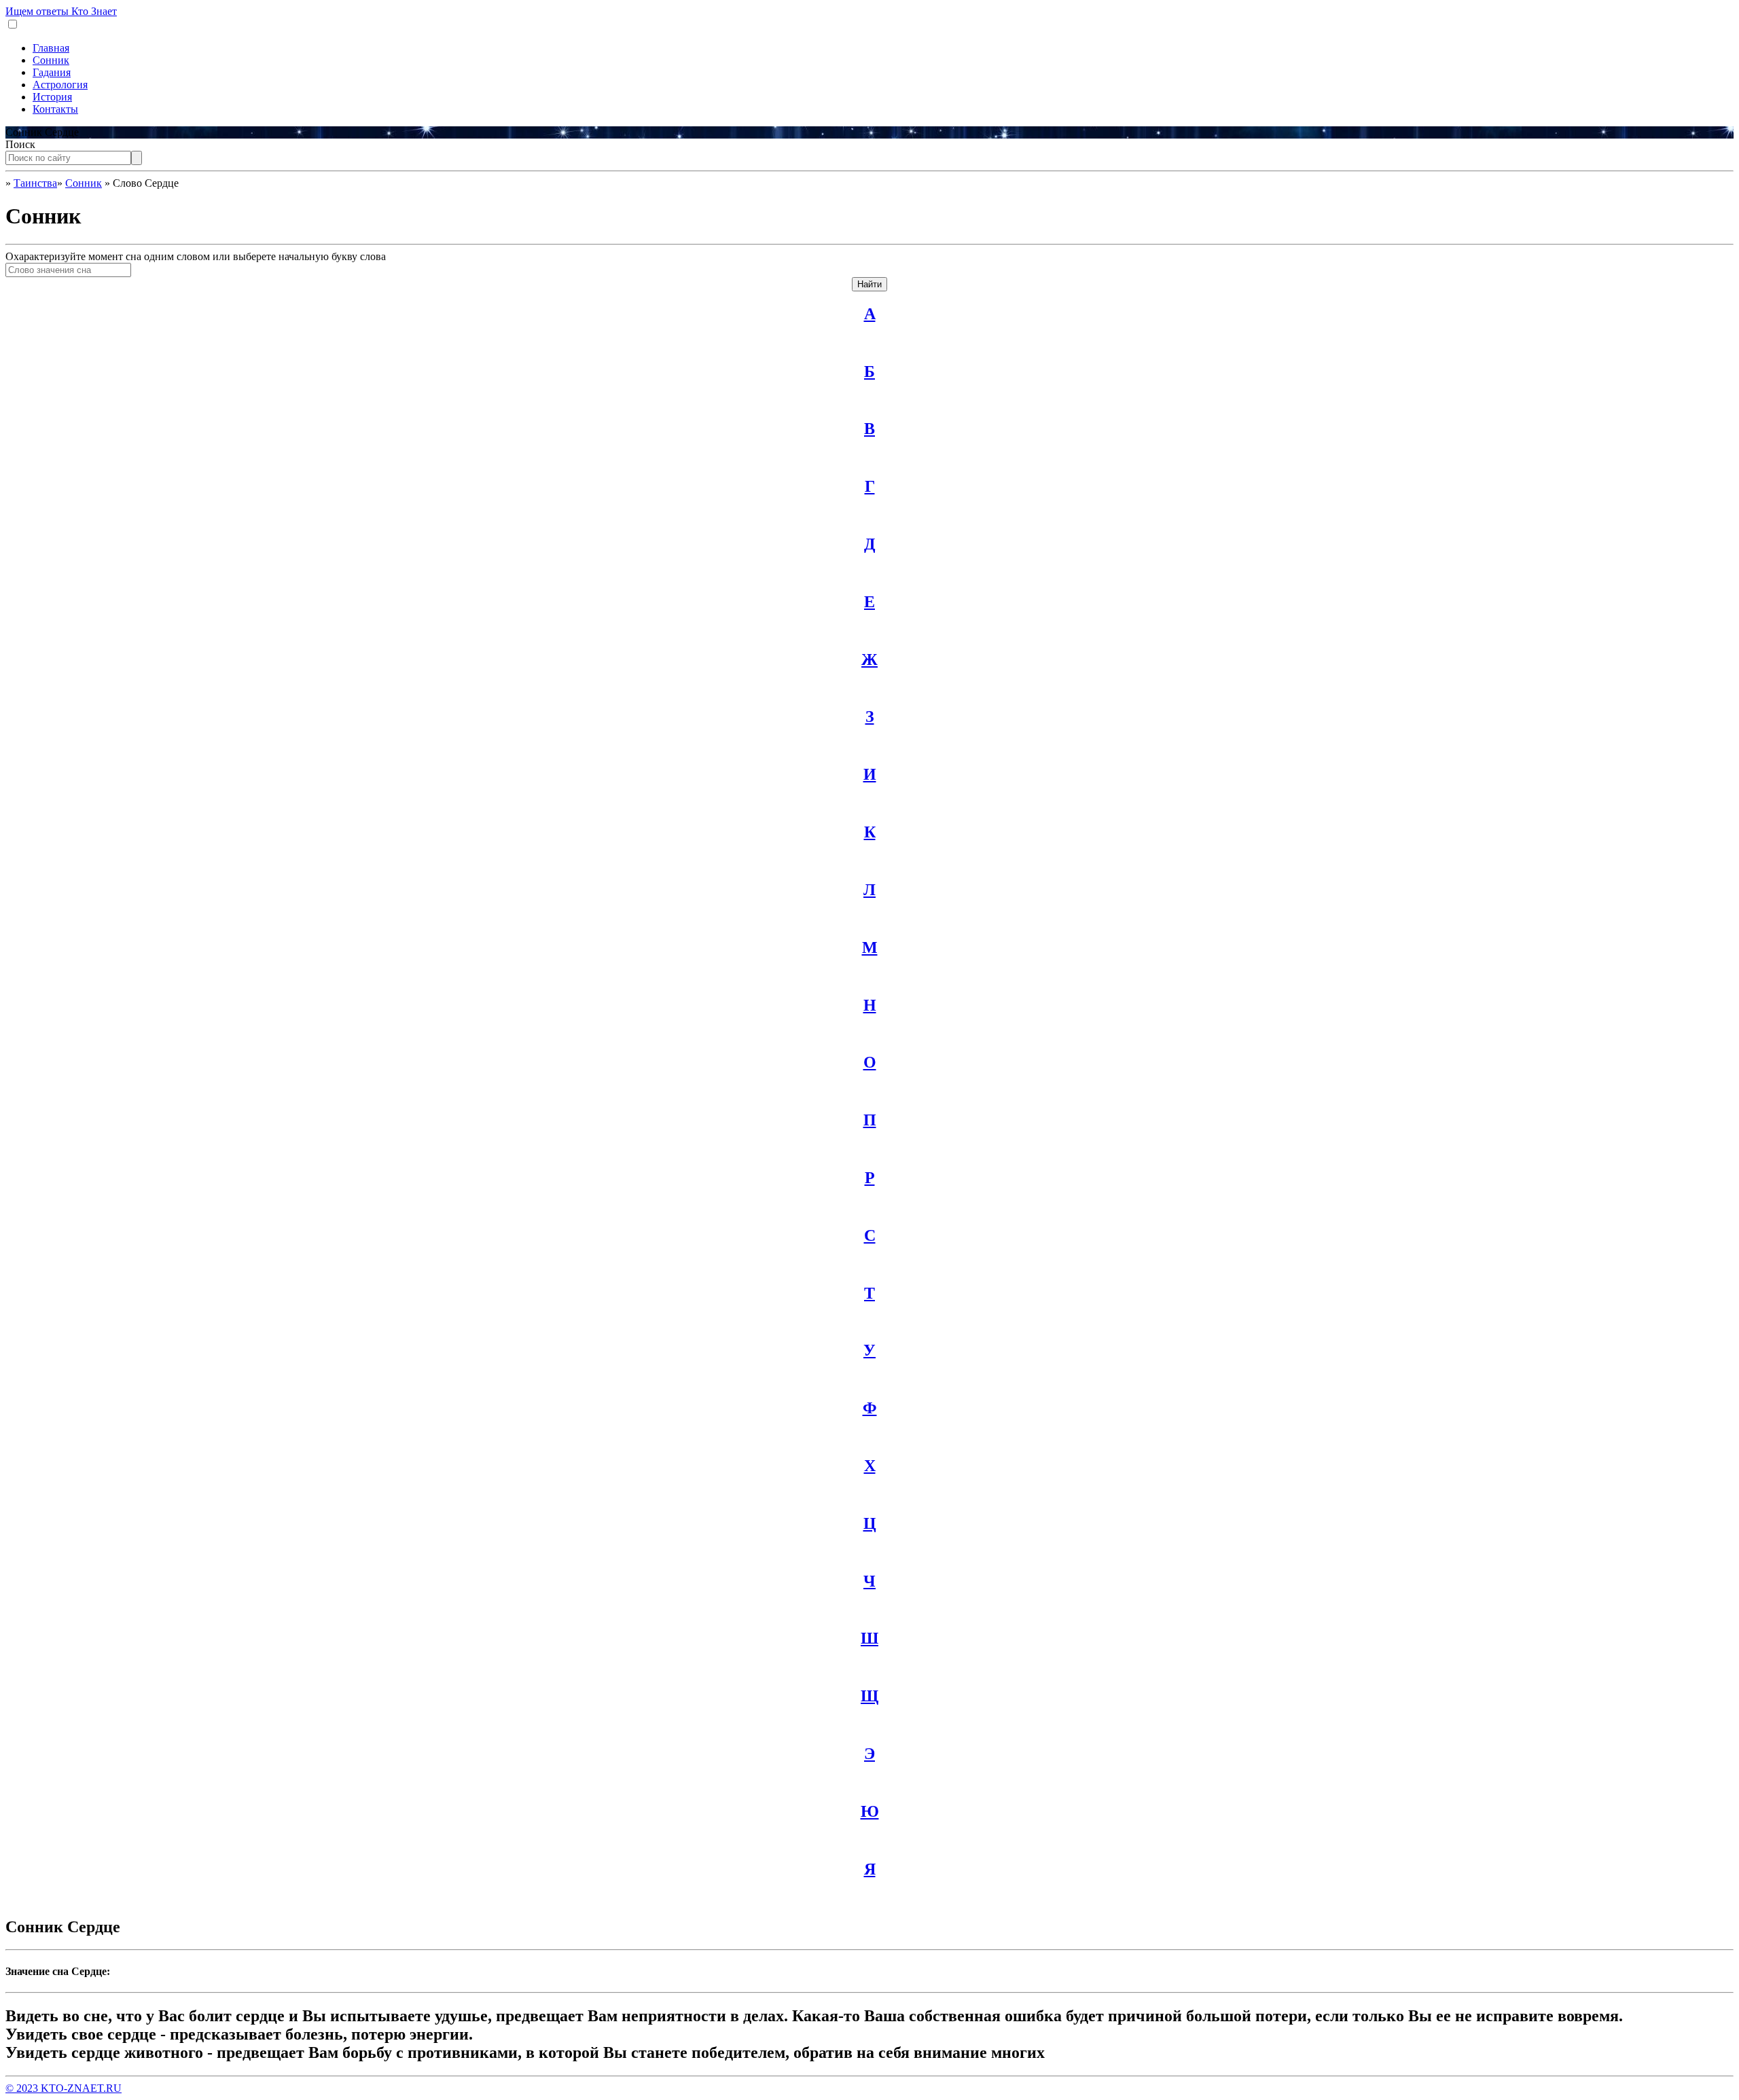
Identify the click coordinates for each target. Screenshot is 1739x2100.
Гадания (52, 72)
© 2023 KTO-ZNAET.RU (64, 2088)
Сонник (51, 60)
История (52, 97)
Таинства (35, 183)
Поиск (20, 144)
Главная (51, 48)
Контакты (55, 109)
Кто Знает (61, 11)
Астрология (60, 85)
